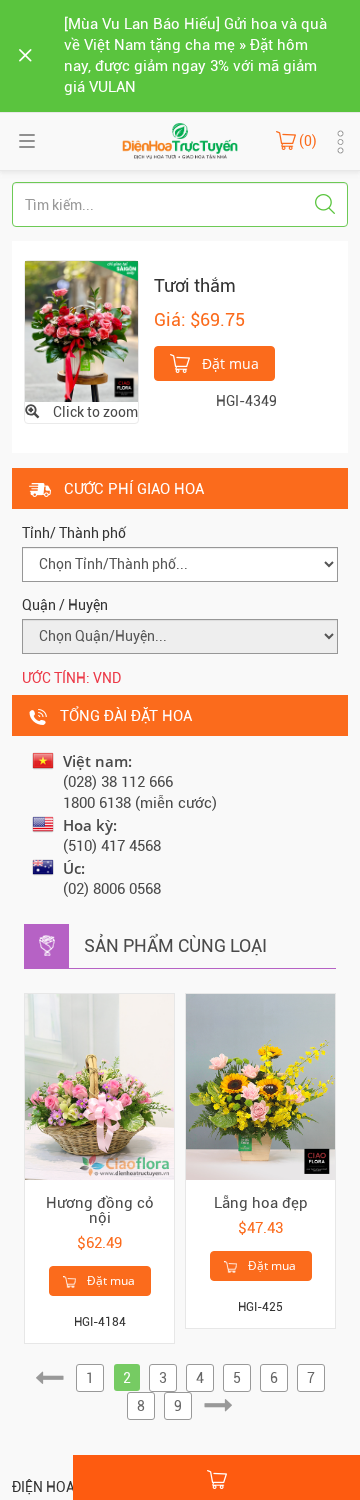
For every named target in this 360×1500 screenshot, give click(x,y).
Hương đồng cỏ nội (100, 1210)
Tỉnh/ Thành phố (74, 533)
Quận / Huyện (65, 605)
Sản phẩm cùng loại (175, 945)
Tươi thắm (195, 285)
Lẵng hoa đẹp (261, 1203)
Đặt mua (228, 363)
